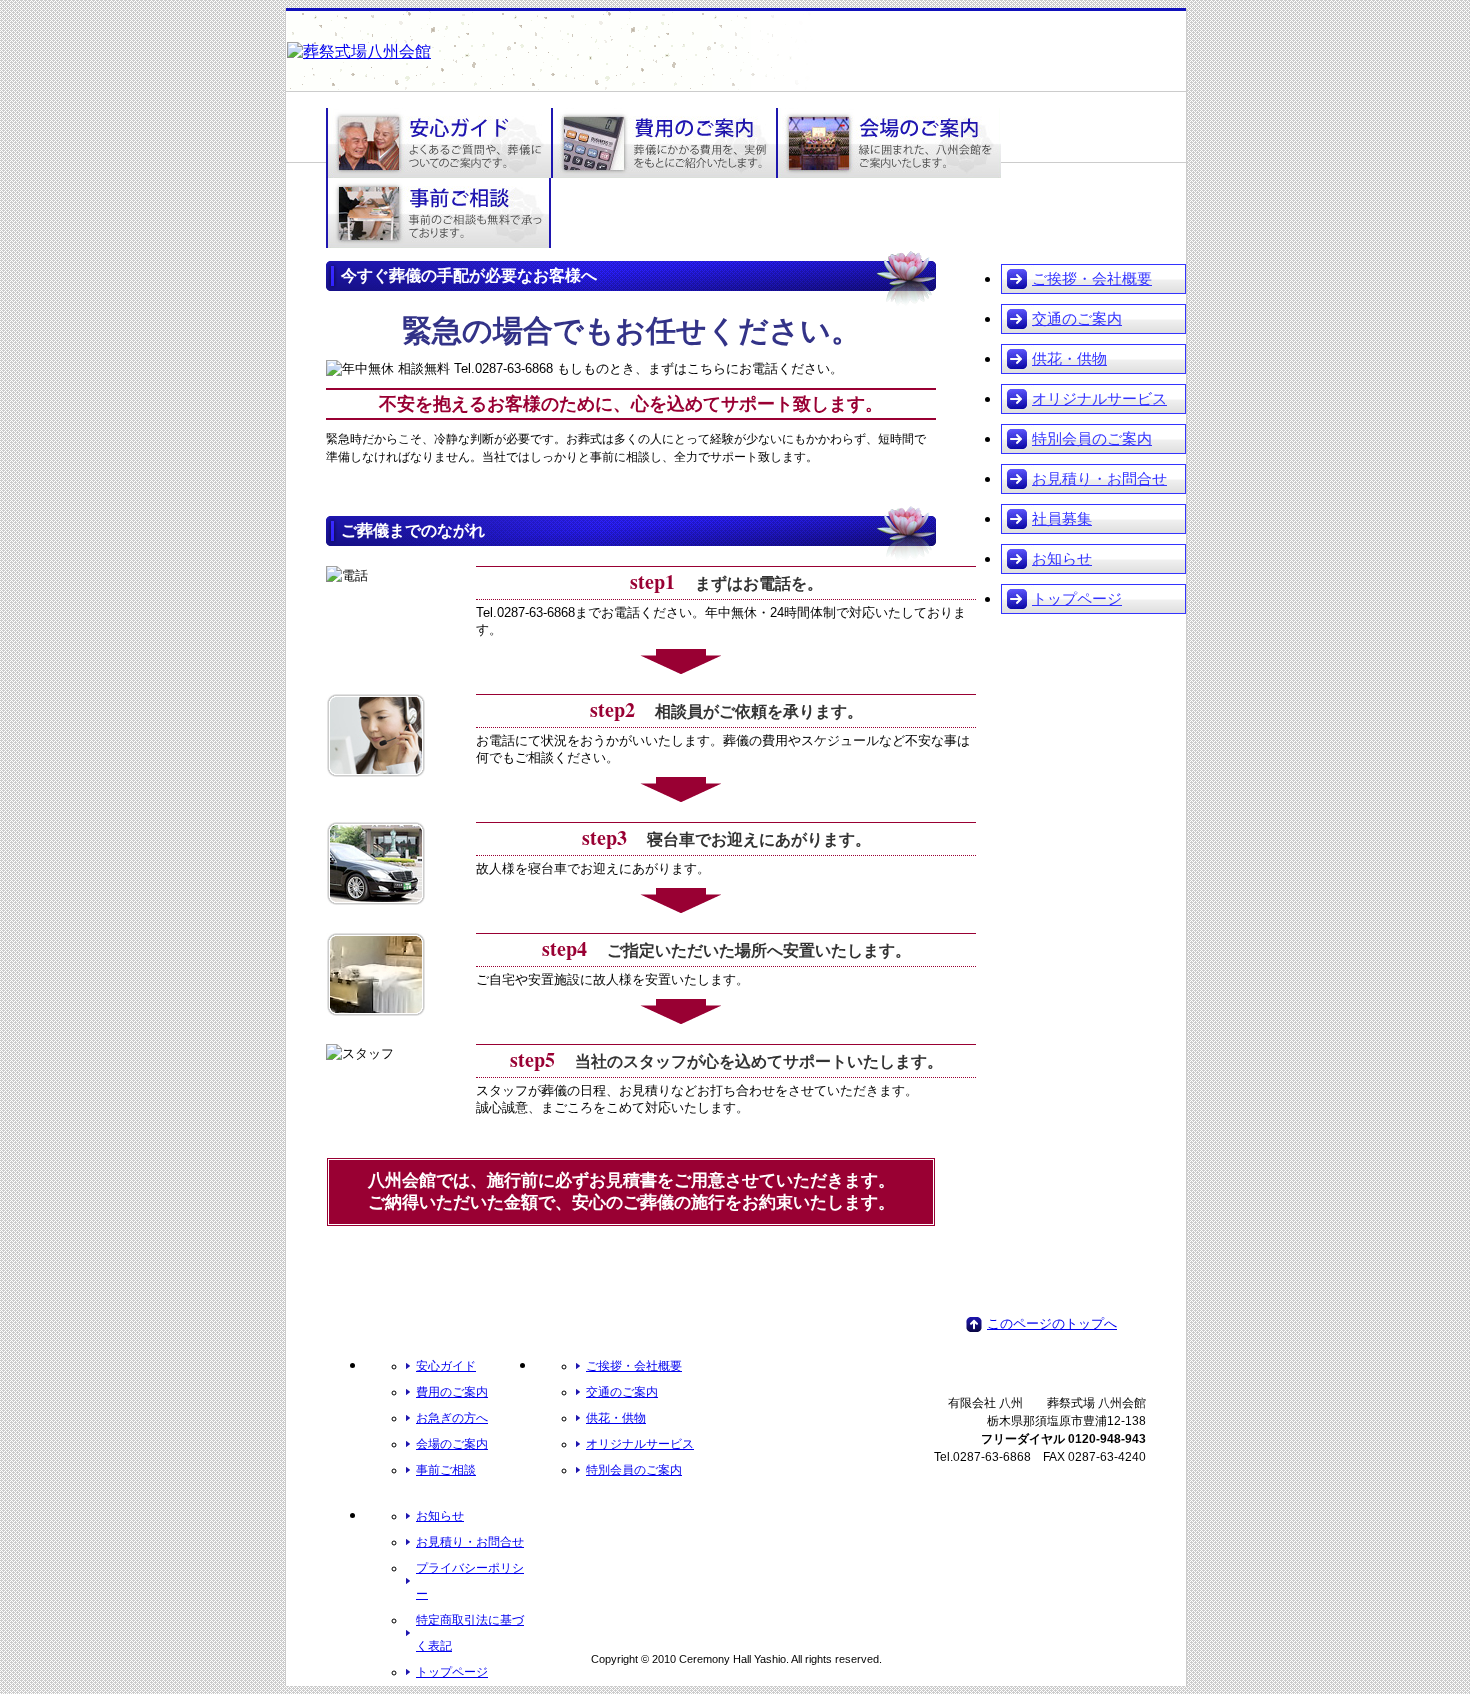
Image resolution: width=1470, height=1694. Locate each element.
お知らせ (1062, 558)
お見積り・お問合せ (1099, 478)
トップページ (1077, 598)
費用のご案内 (452, 1392)
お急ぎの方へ (452, 1418)
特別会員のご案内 (1092, 438)
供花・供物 (1069, 358)
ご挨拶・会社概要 (1092, 278)
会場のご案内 (452, 1444)
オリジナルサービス (1099, 398)
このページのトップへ (1052, 1323)
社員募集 (1062, 518)
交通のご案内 (1077, 318)
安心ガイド (446, 1366)
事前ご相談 (446, 1470)
